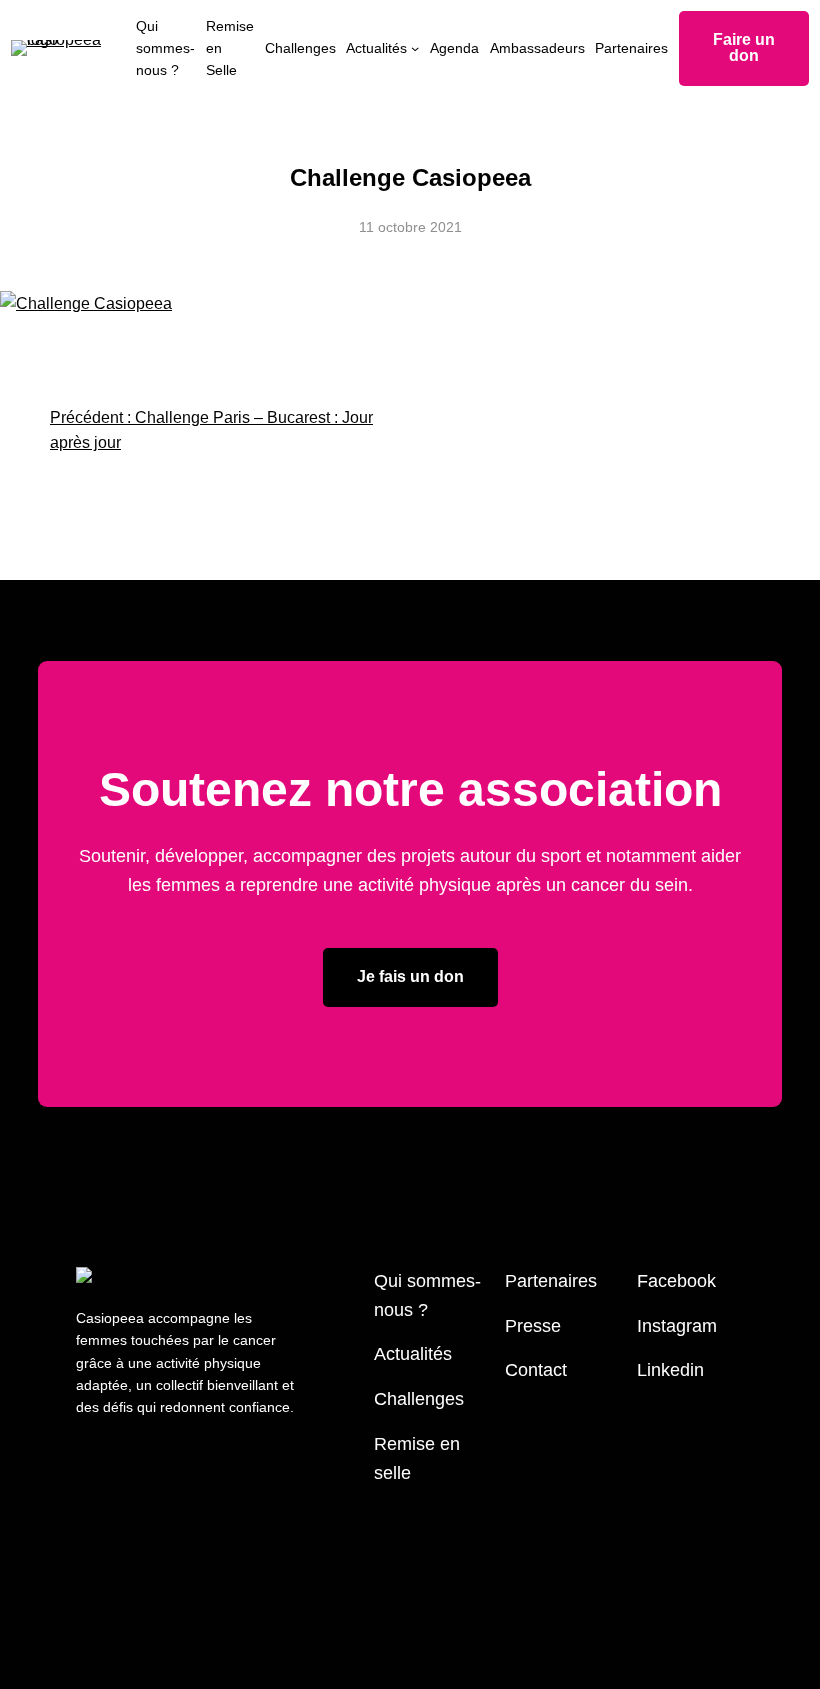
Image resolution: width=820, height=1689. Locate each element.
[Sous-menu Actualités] (415, 48)
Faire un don (744, 47)
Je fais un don (410, 976)
